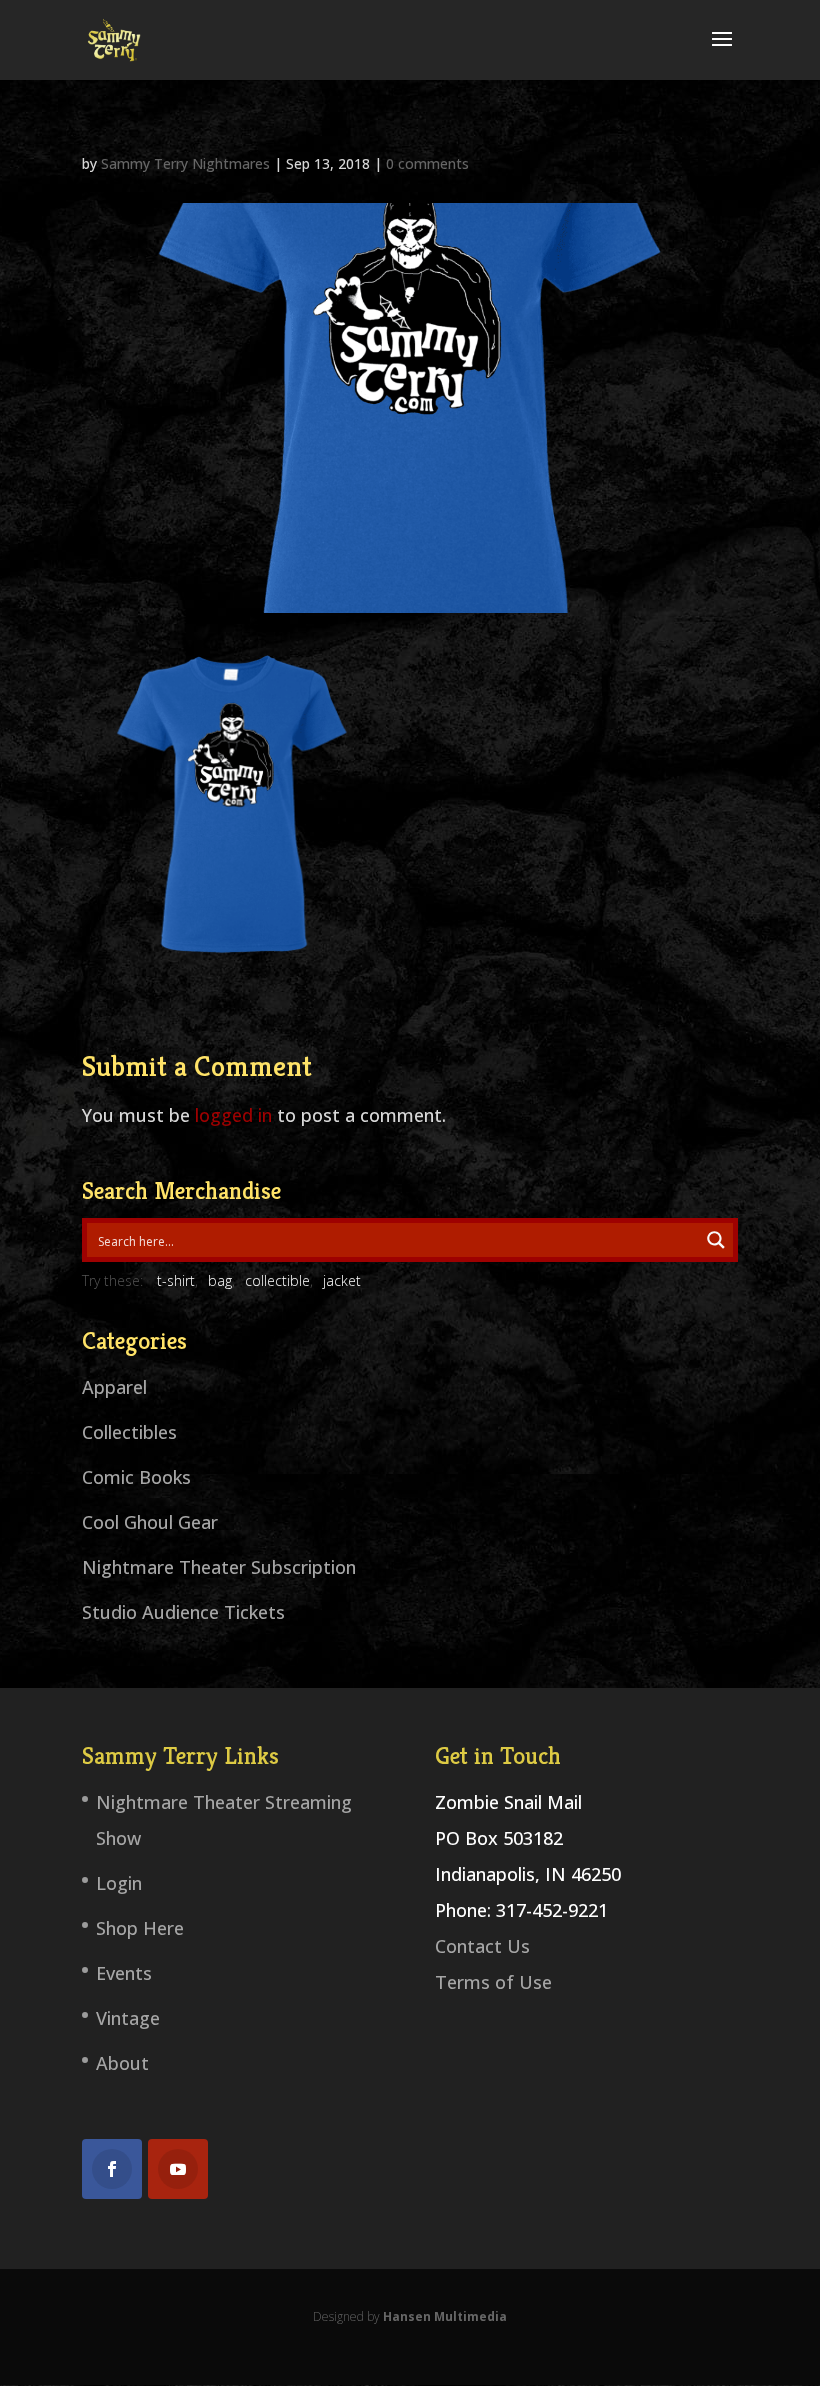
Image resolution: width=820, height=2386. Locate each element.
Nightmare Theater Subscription (219, 1567)
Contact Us (482, 1946)
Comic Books (136, 1477)
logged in (233, 1115)
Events (124, 1973)
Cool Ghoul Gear (150, 1522)
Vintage (128, 2018)
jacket (342, 1280)
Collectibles (129, 1432)
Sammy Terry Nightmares (185, 163)
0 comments (427, 163)
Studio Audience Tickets (183, 1612)
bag (220, 1280)
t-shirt (176, 1280)
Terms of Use (493, 1982)
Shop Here (140, 1928)
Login (119, 1883)
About (122, 2063)
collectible (277, 1280)
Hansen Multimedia (445, 2316)
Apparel (114, 1387)
